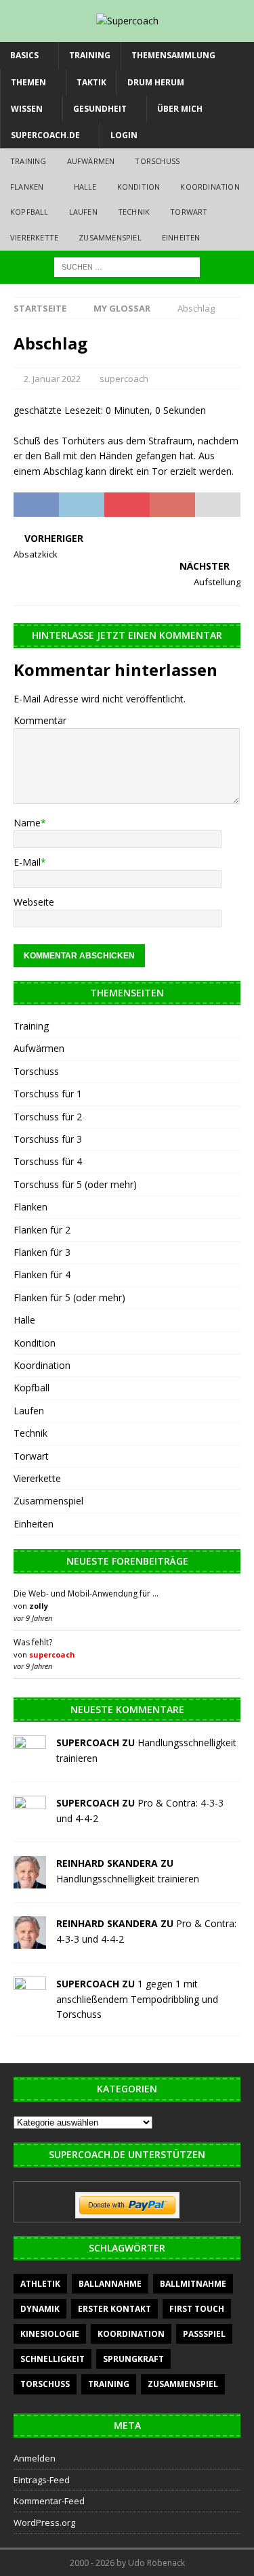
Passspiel (204, 2334)
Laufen (83, 212)
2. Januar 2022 (52, 379)
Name (27, 823)
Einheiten (181, 237)
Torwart (189, 212)
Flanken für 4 (42, 1274)
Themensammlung (173, 55)
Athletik (40, 2284)
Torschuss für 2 (48, 1117)
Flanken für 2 (42, 1230)
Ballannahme (110, 2284)
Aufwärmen (91, 161)
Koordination (210, 187)
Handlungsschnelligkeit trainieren (128, 1879)
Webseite (34, 902)
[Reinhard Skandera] (30, 1881)
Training (90, 55)
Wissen (27, 109)
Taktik (91, 82)
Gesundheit (100, 109)
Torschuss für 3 (48, 1139)
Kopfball (29, 212)
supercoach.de (45, 135)
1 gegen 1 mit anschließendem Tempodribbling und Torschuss (137, 1999)
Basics (24, 55)
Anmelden (35, 2458)
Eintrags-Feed (42, 2480)
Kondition (139, 187)
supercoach (124, 379)
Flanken (27, 187)
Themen (28, 82)
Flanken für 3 (42, 1252)
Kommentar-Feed (49, 2501)
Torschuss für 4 (48, 1161)
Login (124, 135)
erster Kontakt (114, 2309)
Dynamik (40, 2309)
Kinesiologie (50, 2334)
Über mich (180, 109)
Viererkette (34, 237)
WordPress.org (44, 2522)
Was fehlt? (33, 1642)
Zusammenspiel (110, 237)
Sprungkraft (133, 2359)
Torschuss (157, 161)
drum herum (156, 82)
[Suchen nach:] (127, 266)
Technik (134, 212)
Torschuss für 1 (48, 1094)
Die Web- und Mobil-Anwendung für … (86, 1593)
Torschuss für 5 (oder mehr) (75, 1184)
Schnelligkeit (52, 2359)
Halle (85, 187)
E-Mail (27, 862)
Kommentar (40, 720)
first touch (197, 2309)
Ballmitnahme (193, 2284)
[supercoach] (30, 1760)
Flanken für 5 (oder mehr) (69, 1297)
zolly (39, 1606)
